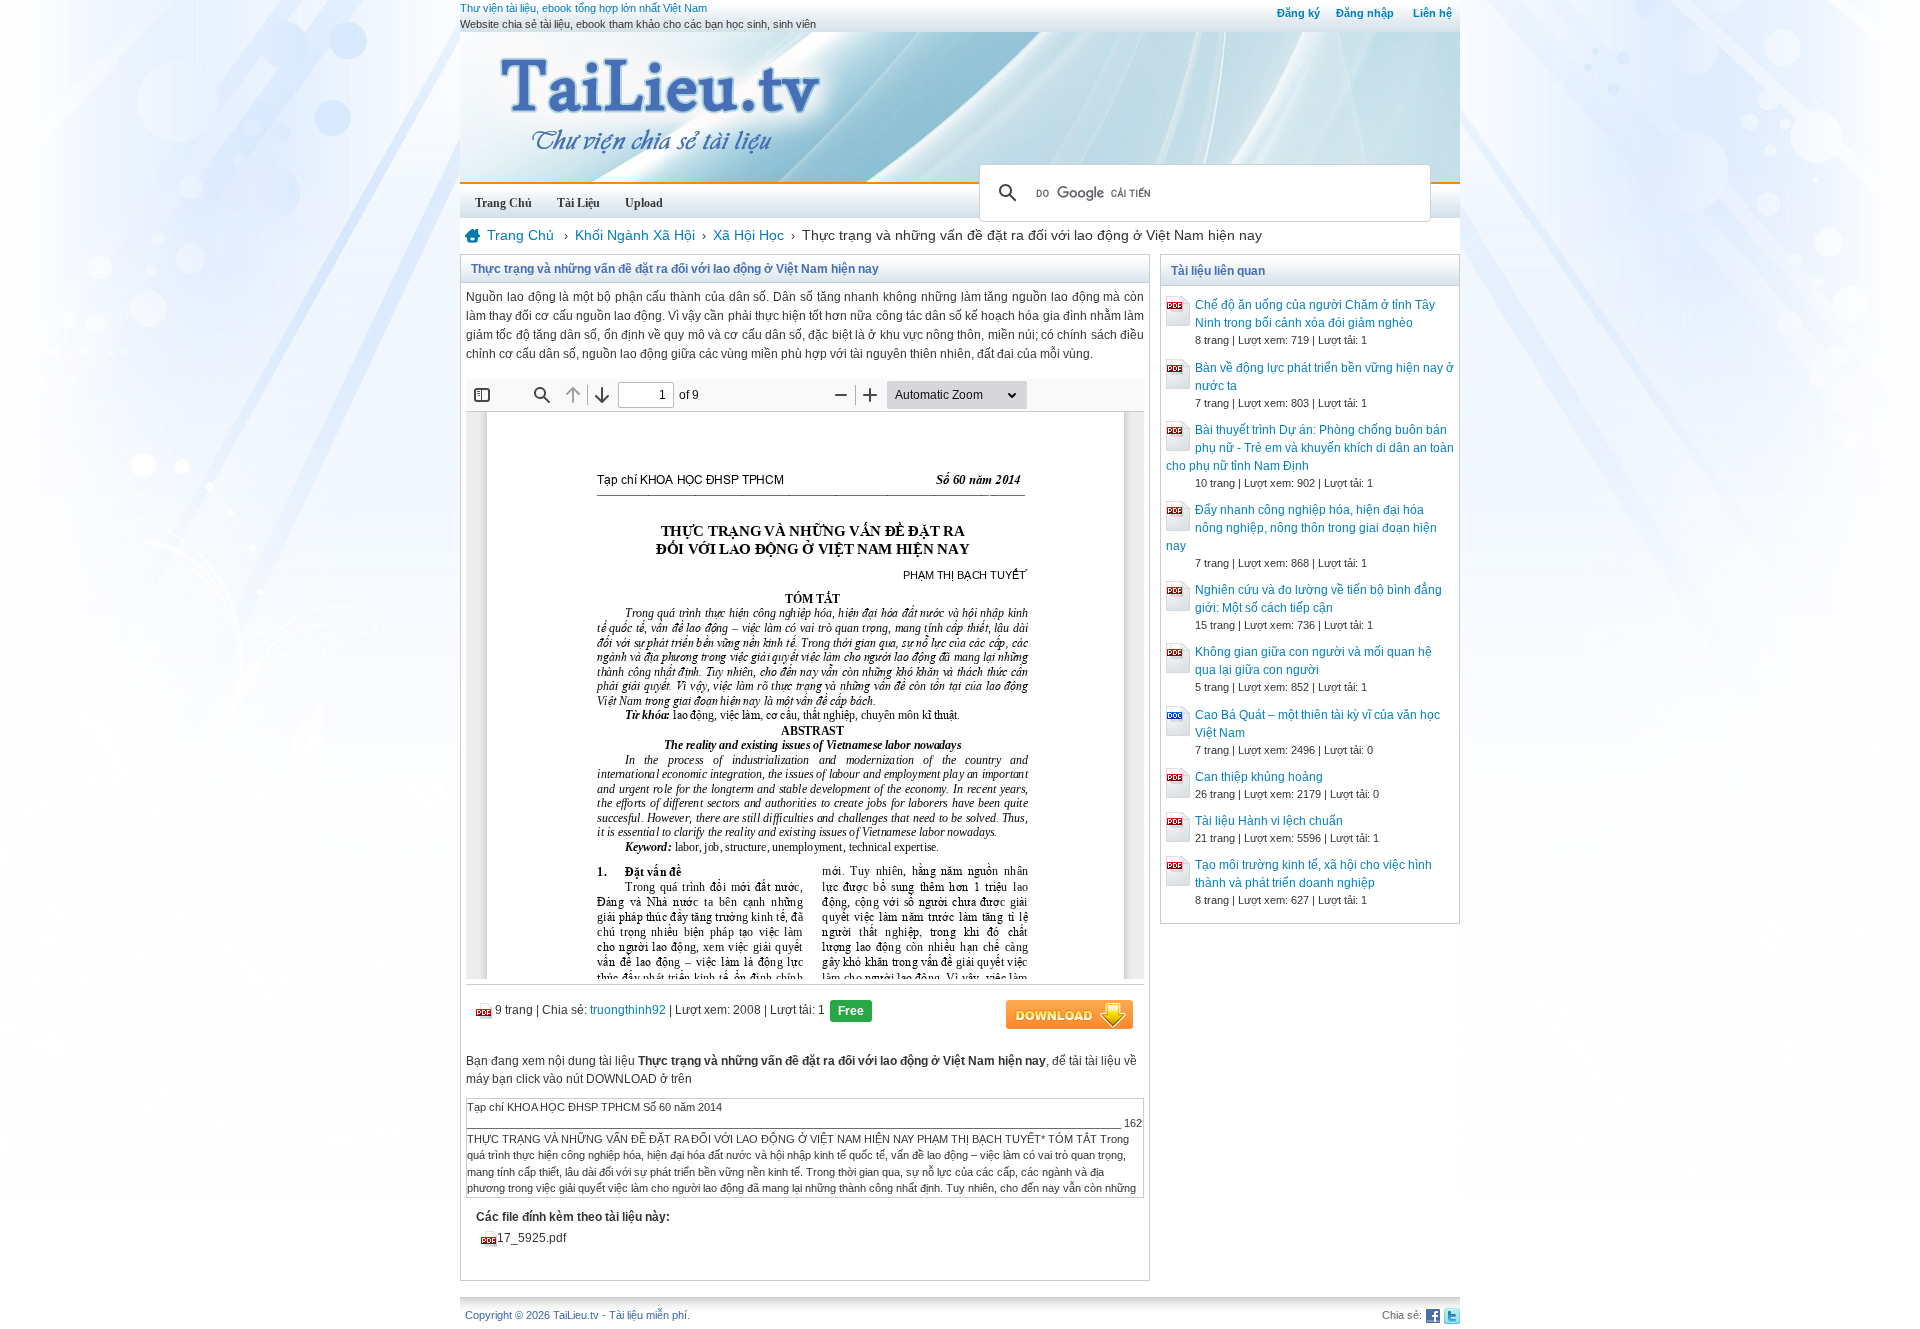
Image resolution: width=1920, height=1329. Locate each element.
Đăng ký (1298, 13)
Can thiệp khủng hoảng (1259, 777)
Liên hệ (1432, 13)
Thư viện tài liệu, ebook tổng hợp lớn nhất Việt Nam (583, 8)
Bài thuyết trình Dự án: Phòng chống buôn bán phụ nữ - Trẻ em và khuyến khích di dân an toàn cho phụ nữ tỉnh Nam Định (1310, 448)
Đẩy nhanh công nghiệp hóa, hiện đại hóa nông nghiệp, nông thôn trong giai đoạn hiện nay (1301, 528)
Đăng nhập (1365, 13)
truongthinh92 (628, 1010)
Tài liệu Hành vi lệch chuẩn (1269, 821)
